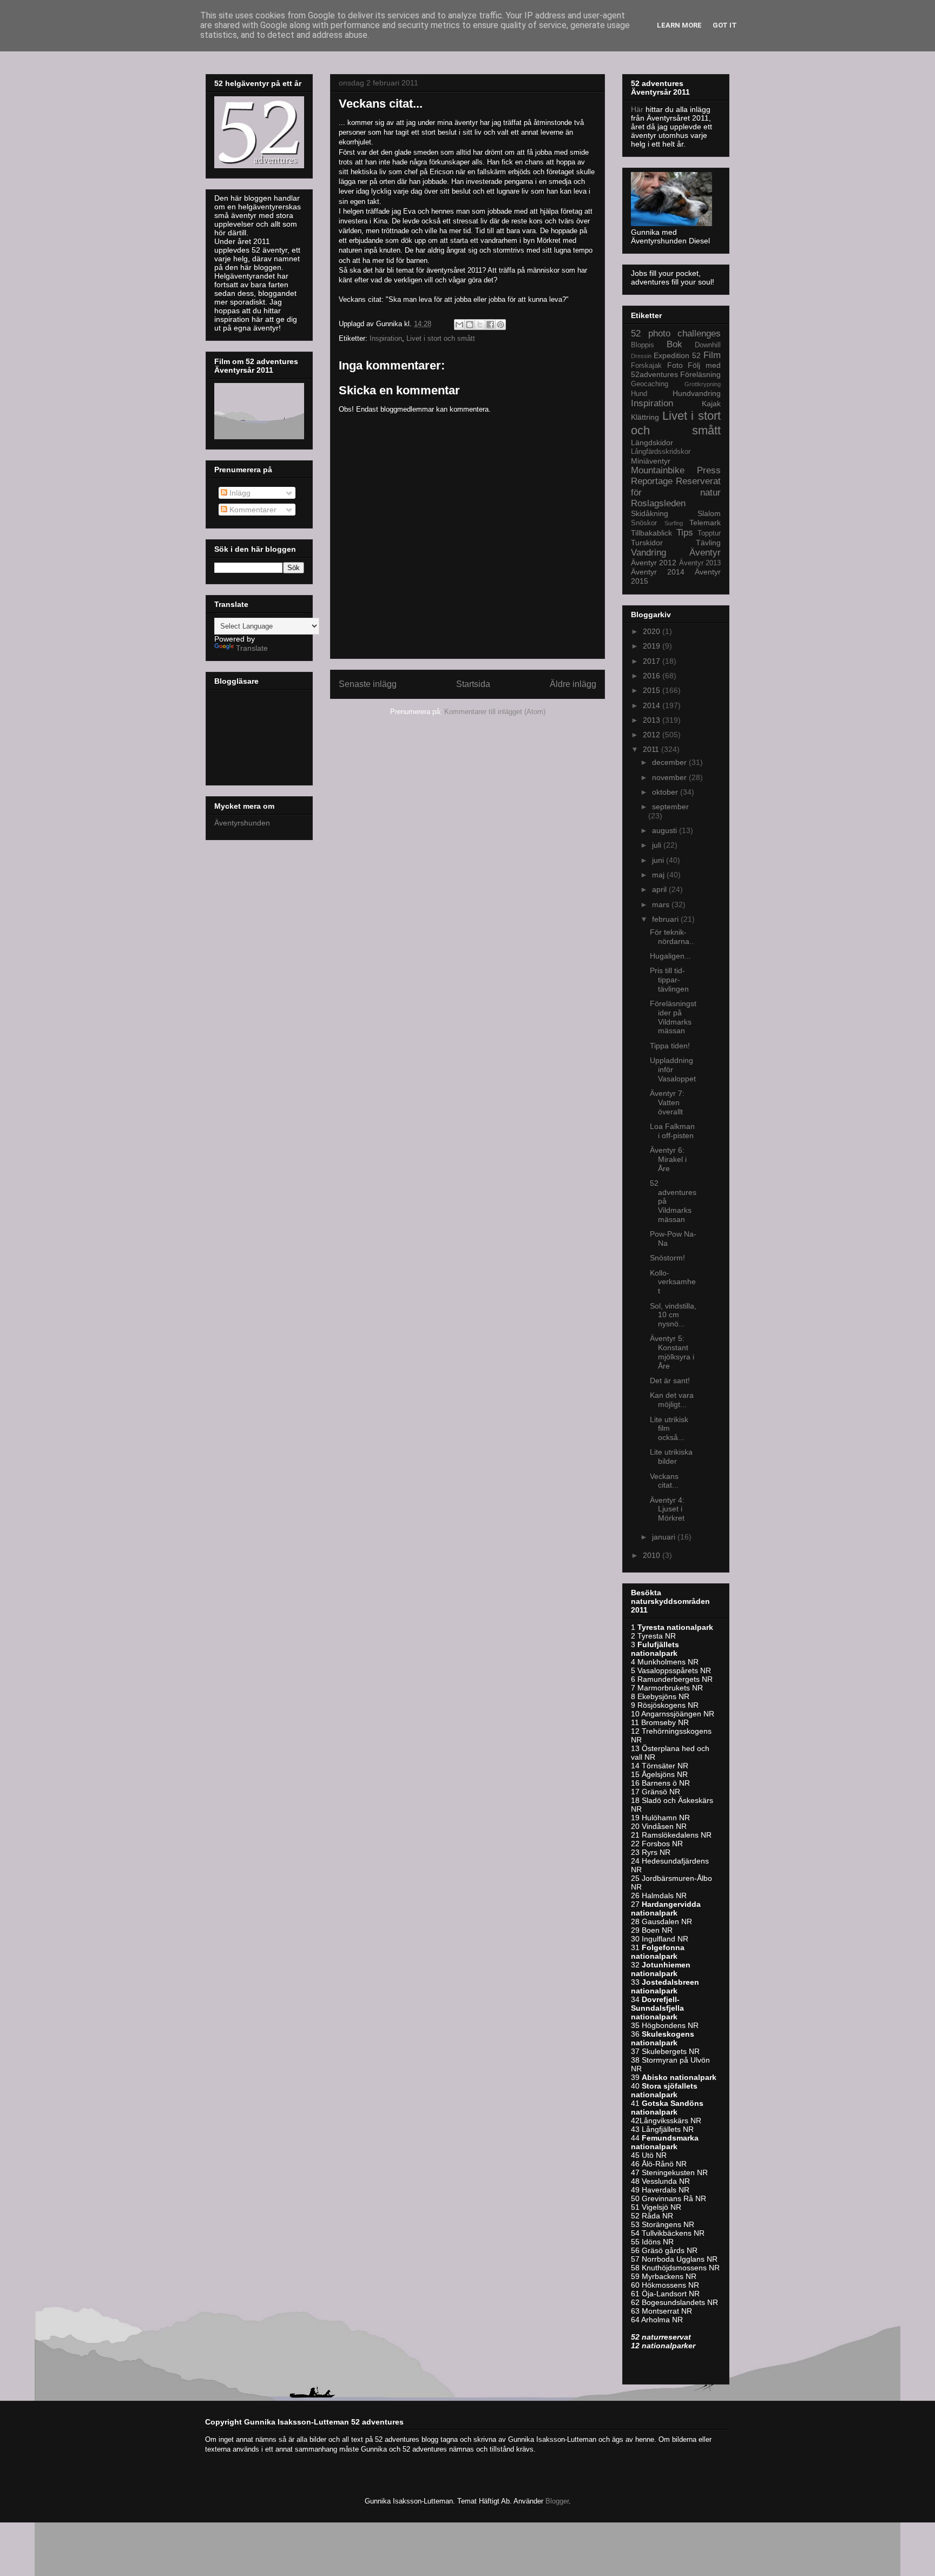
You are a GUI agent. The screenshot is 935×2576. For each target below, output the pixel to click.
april (660, 889)
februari (666, 919)
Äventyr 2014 (658, 572)
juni (659, 860)
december (670, 762)
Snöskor (644, 523)
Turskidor (647, 543)
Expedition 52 (677, 355)
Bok (674, 344)
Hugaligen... (670, 956)
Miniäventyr (651, 461)
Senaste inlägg (368, 684)
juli (658, 845)
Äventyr (705, 553)
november (670, 777)
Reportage (652, 481)
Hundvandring (697, 393)
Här (638, 109)
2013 (653, 720)
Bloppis (643, 345)
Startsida (473, 684)
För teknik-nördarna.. (672, 937)
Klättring (645, 417)
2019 (653, 646)
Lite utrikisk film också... (669, 1429)
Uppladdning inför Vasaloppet (673, 1069)
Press (709, 470)
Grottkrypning (703, 384)
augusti (666, 830)
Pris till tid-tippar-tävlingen (669, 980)
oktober (666, 792)
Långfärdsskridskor (661, 452)
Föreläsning (700, 374)
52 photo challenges (676, 333)
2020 (653, 631)
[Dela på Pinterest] (501, 325)
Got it (725, 25)
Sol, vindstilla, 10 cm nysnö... (673, 1315)
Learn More (679, 25)
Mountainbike (658, 470)
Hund (639, 394)
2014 (653, 705)
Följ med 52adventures (676, 370)
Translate (252, 648)
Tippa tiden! (670, 1046)
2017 (653, 661)
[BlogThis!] (470, 325)
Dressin (641, 356)
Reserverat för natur (676, 487)
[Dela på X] (480, 325)
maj (659, 875)
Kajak (711, 404)
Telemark (705, 523)
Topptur (709, 533)
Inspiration (386, 338)
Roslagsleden (658, 503)
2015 (653, 690)
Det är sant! (670, 1381)
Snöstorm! (667, 1258)
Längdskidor (652, 442)
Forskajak (646, 366)
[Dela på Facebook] (490, 325)
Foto (675, 365)
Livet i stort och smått (441, 338)
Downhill (708, 345)
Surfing (674, 523)
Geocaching (650, 384)
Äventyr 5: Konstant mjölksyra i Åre (672, 1352)
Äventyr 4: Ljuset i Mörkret (667, 1509)
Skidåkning (650, 513)
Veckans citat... (664, 1481)
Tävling (708, 543)
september (670, 807)
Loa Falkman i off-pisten (672, 1131)
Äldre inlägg (573, 684)
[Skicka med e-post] (459, 325)
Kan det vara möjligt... (672, 1400)
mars (662, 904)
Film (712, 355)
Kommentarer (252, 510)
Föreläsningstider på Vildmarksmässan (673, 1017)
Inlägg (239, 493)
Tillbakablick (651, 533)
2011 (652, 749)
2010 (653, 1555)
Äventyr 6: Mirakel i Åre (668, 1159)
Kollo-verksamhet (673, 1282)
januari (665, 1537)
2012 (653, 735)
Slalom (709, 513)
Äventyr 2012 (654, 563)
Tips (685, 533)
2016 (653, 676)
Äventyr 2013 (700, 563)
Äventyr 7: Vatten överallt (667, 1102)
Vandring (648, 553)
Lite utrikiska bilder (671, 1457)
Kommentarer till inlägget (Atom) (495, 712)
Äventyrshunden (242, 823)
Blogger (557, 2501)
